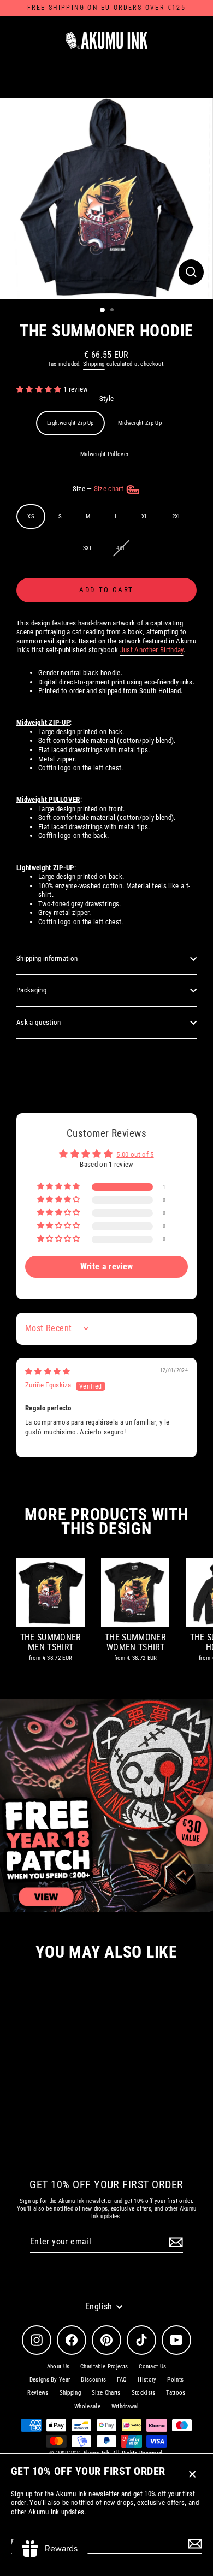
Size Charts (106, 2393)
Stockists (144, 2393)
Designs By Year (50, 2380)
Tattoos (176, 2393)
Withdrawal (125, 2406)
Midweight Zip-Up (140, 423)
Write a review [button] (106, 1266)
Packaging (31, 990)
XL (145, 516)
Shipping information (47, 958)
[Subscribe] (193, 2543)
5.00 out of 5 (135, 1154)
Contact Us (152, 2367)
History (147, 2380)
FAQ (122, 2380)
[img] (48, 1371)
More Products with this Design (106, 1522)
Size (99, 489)
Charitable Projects (104, 2367)
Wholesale (87, 2406)
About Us (58, 2367)
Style (107, 398)
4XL (121, 548)
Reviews (38, 2393)
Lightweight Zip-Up (70, 423)
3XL (88, 548)
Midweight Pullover (105, 454)
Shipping (94, 364)
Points (175, 2380)
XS (31, 516)
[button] (40, 389)
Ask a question (39, 1022)
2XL (177, 516)
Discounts (93, 2380)
